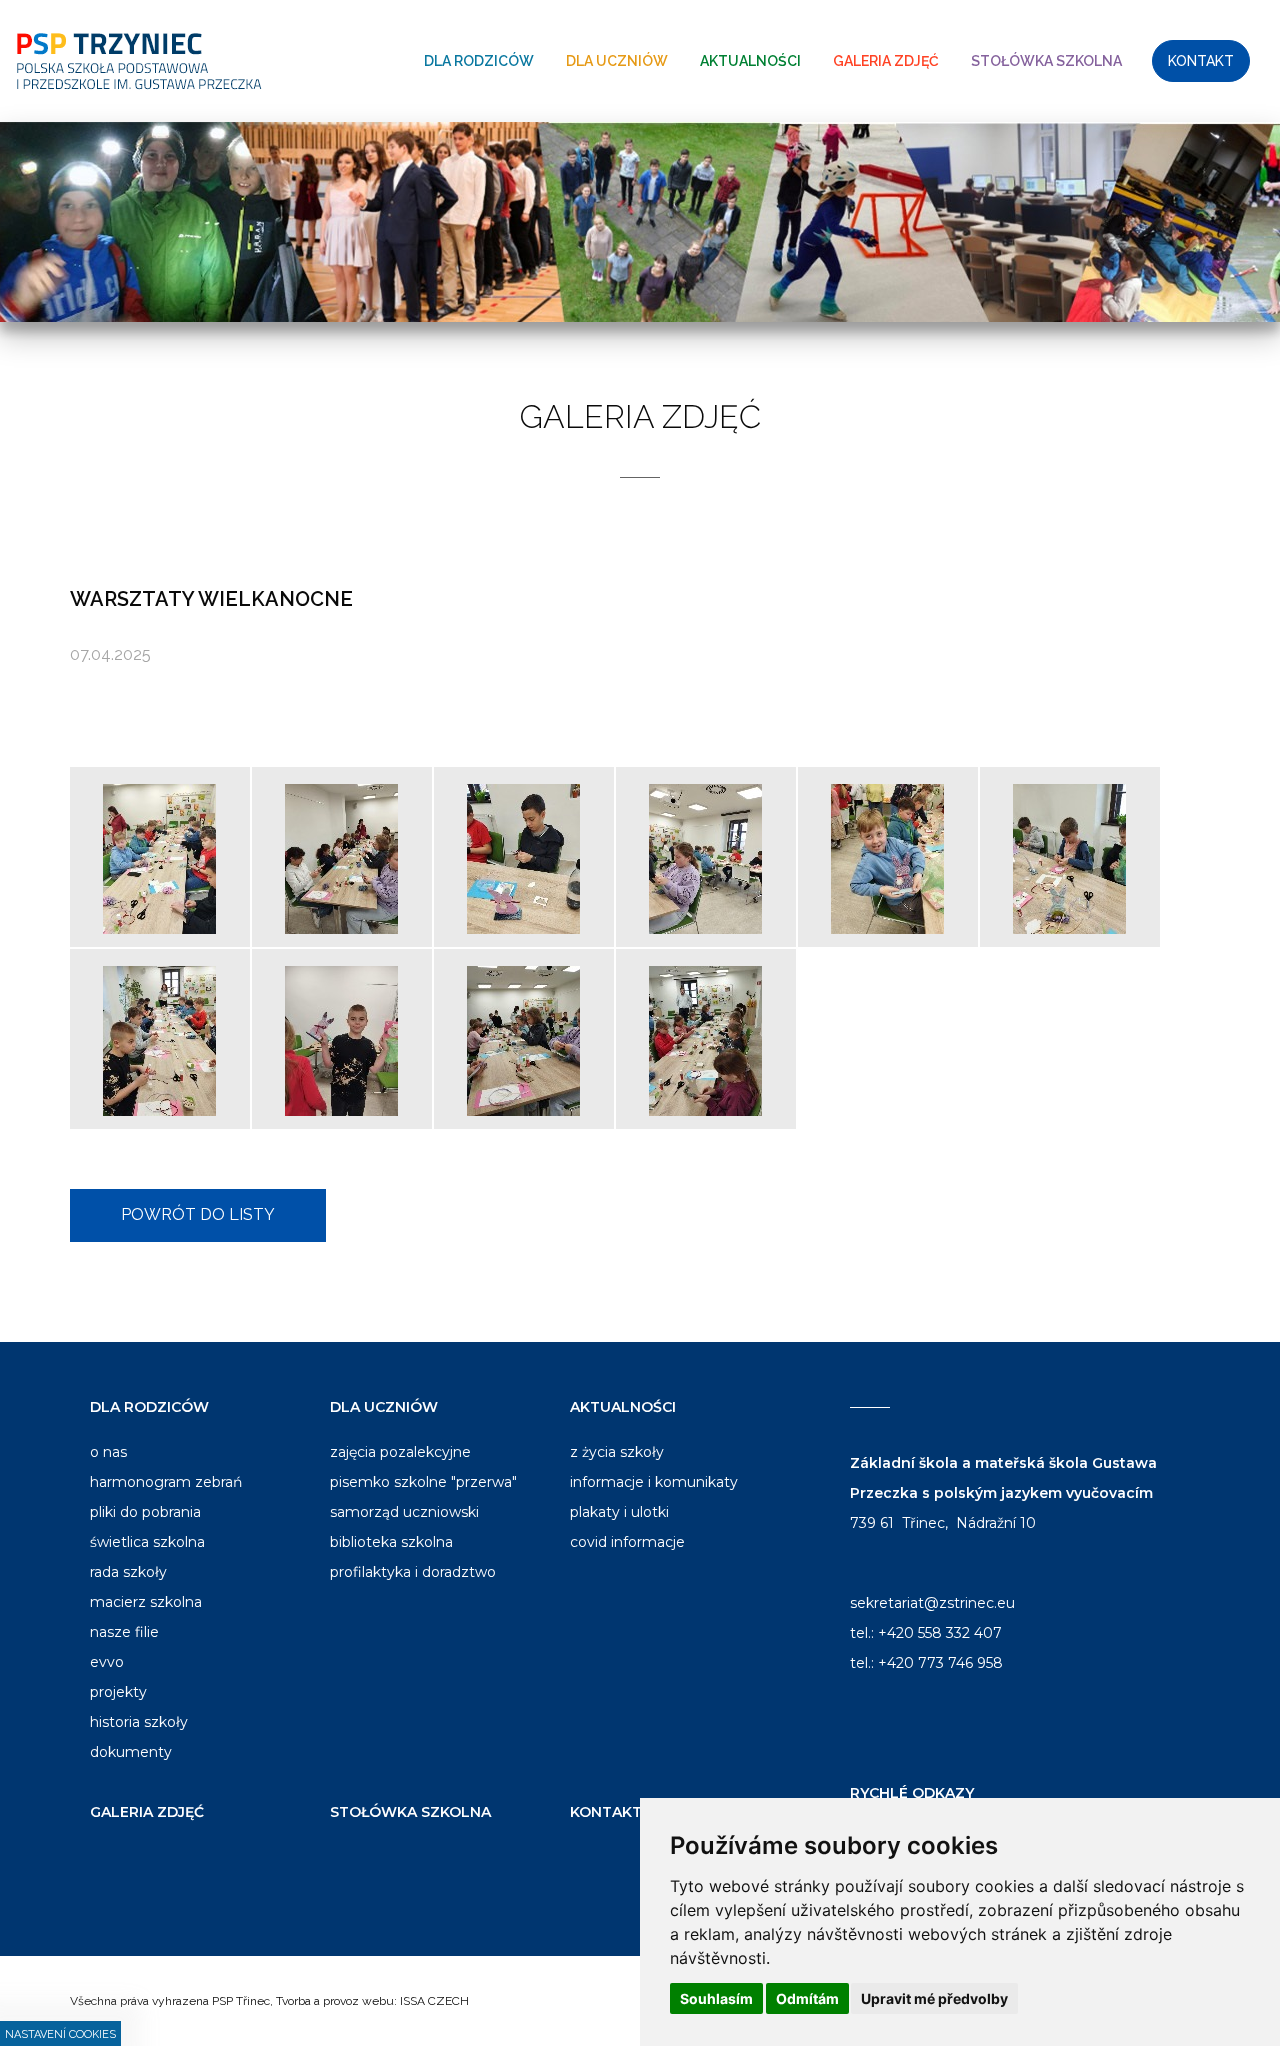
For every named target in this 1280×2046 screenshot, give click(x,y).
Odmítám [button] (807, 1998)
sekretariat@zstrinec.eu (932, 1603)
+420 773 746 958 (940, 1663)
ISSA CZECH (434, 2001)
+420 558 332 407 (940, 1633)
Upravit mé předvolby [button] (934, 1998)
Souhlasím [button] (716, 1998)
